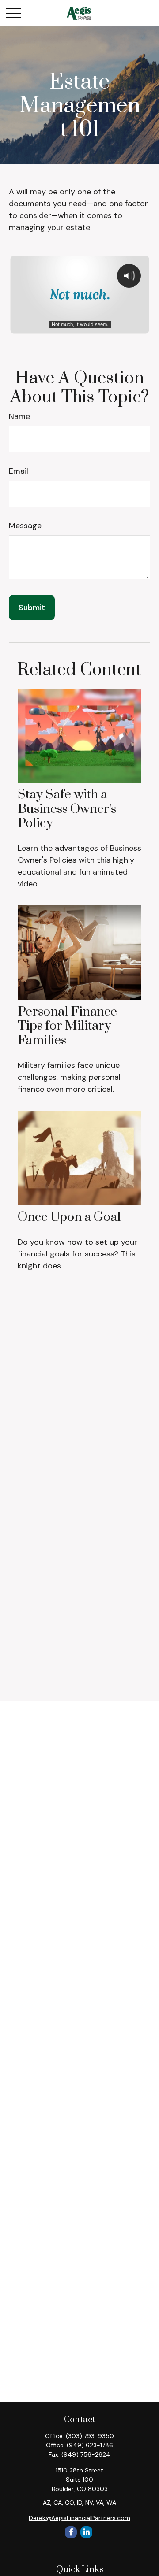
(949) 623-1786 (90, 2445)
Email (19, 471)
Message (25, 526)
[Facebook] (71, 2532)
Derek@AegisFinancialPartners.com (79, 2518)
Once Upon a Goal (69, 1217)
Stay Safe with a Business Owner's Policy (67, 809)
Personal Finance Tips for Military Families (67, 1026)
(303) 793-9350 (90, 2436)
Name (19, 416)
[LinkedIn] (86, 2532)
